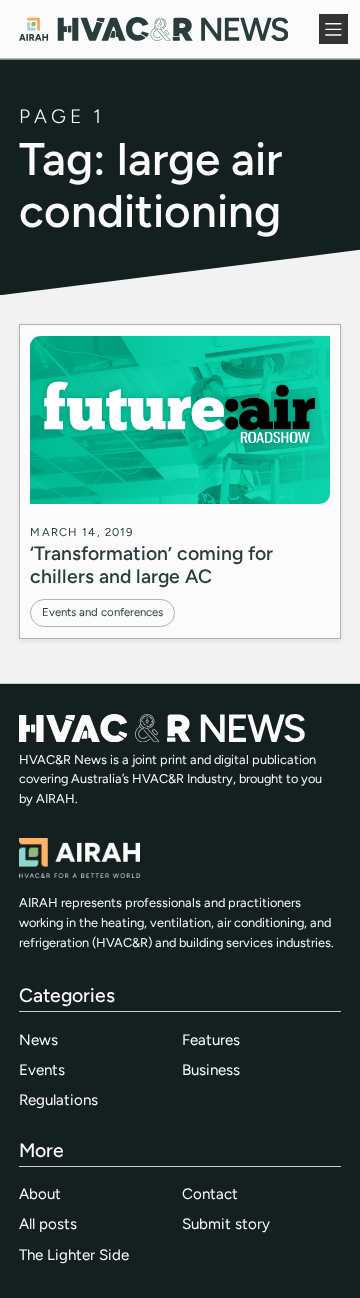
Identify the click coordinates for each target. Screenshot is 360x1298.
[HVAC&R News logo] (153, 29)
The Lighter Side (74, 1255)
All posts (48, 1224)
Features (211, 1040)
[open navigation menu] (334, 29)
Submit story (226, 1224)
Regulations (58, 1100)
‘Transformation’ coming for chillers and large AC (151, 564)
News (38, 1040)
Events (42, 1070)
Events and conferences (102, 612)
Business (211, 1070)
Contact (210, 1194)
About (40, 1194)
